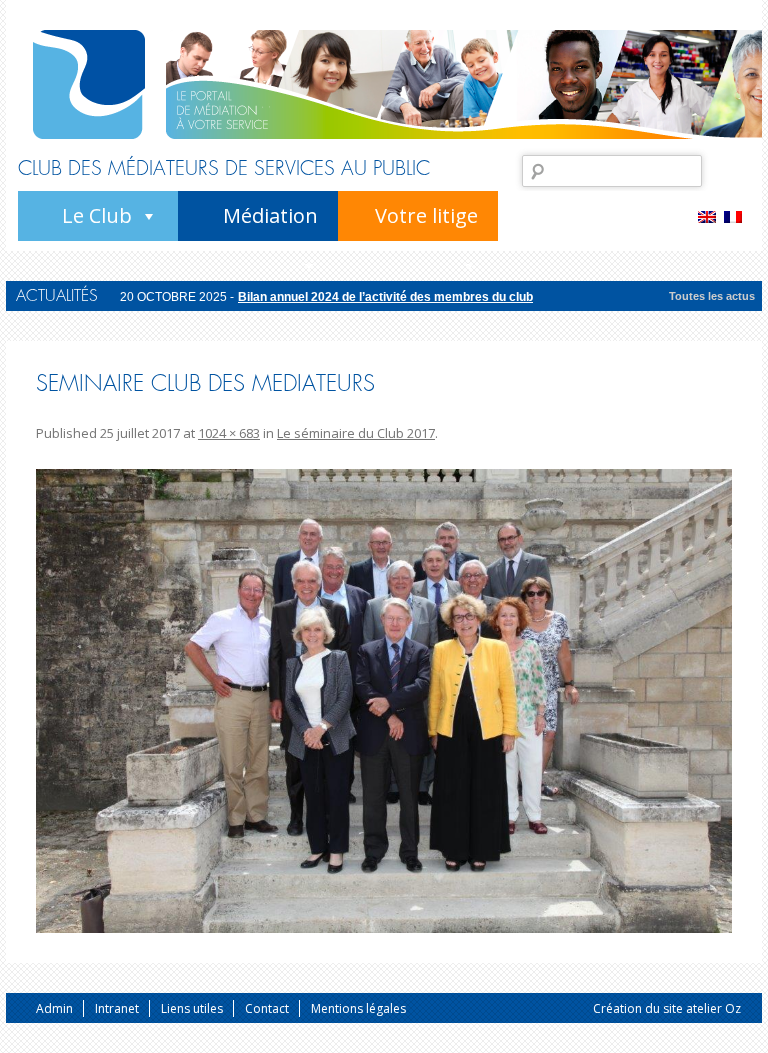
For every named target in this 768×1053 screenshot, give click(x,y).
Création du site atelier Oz (667, 1008)
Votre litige (426, 215)
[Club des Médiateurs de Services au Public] (89, 84)
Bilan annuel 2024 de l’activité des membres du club (385, 296)
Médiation (270, 215)
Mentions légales (358, 1008)
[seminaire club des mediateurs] (384, 701)
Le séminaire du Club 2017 (356, 433)
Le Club (97, 215)
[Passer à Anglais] (711, 216)
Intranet (117, 1008)
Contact (267, 1008)
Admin (54, 1008)
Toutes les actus (712, 296)
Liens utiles (192, 1008)
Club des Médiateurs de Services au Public (224, 169)
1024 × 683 (229, 433)
